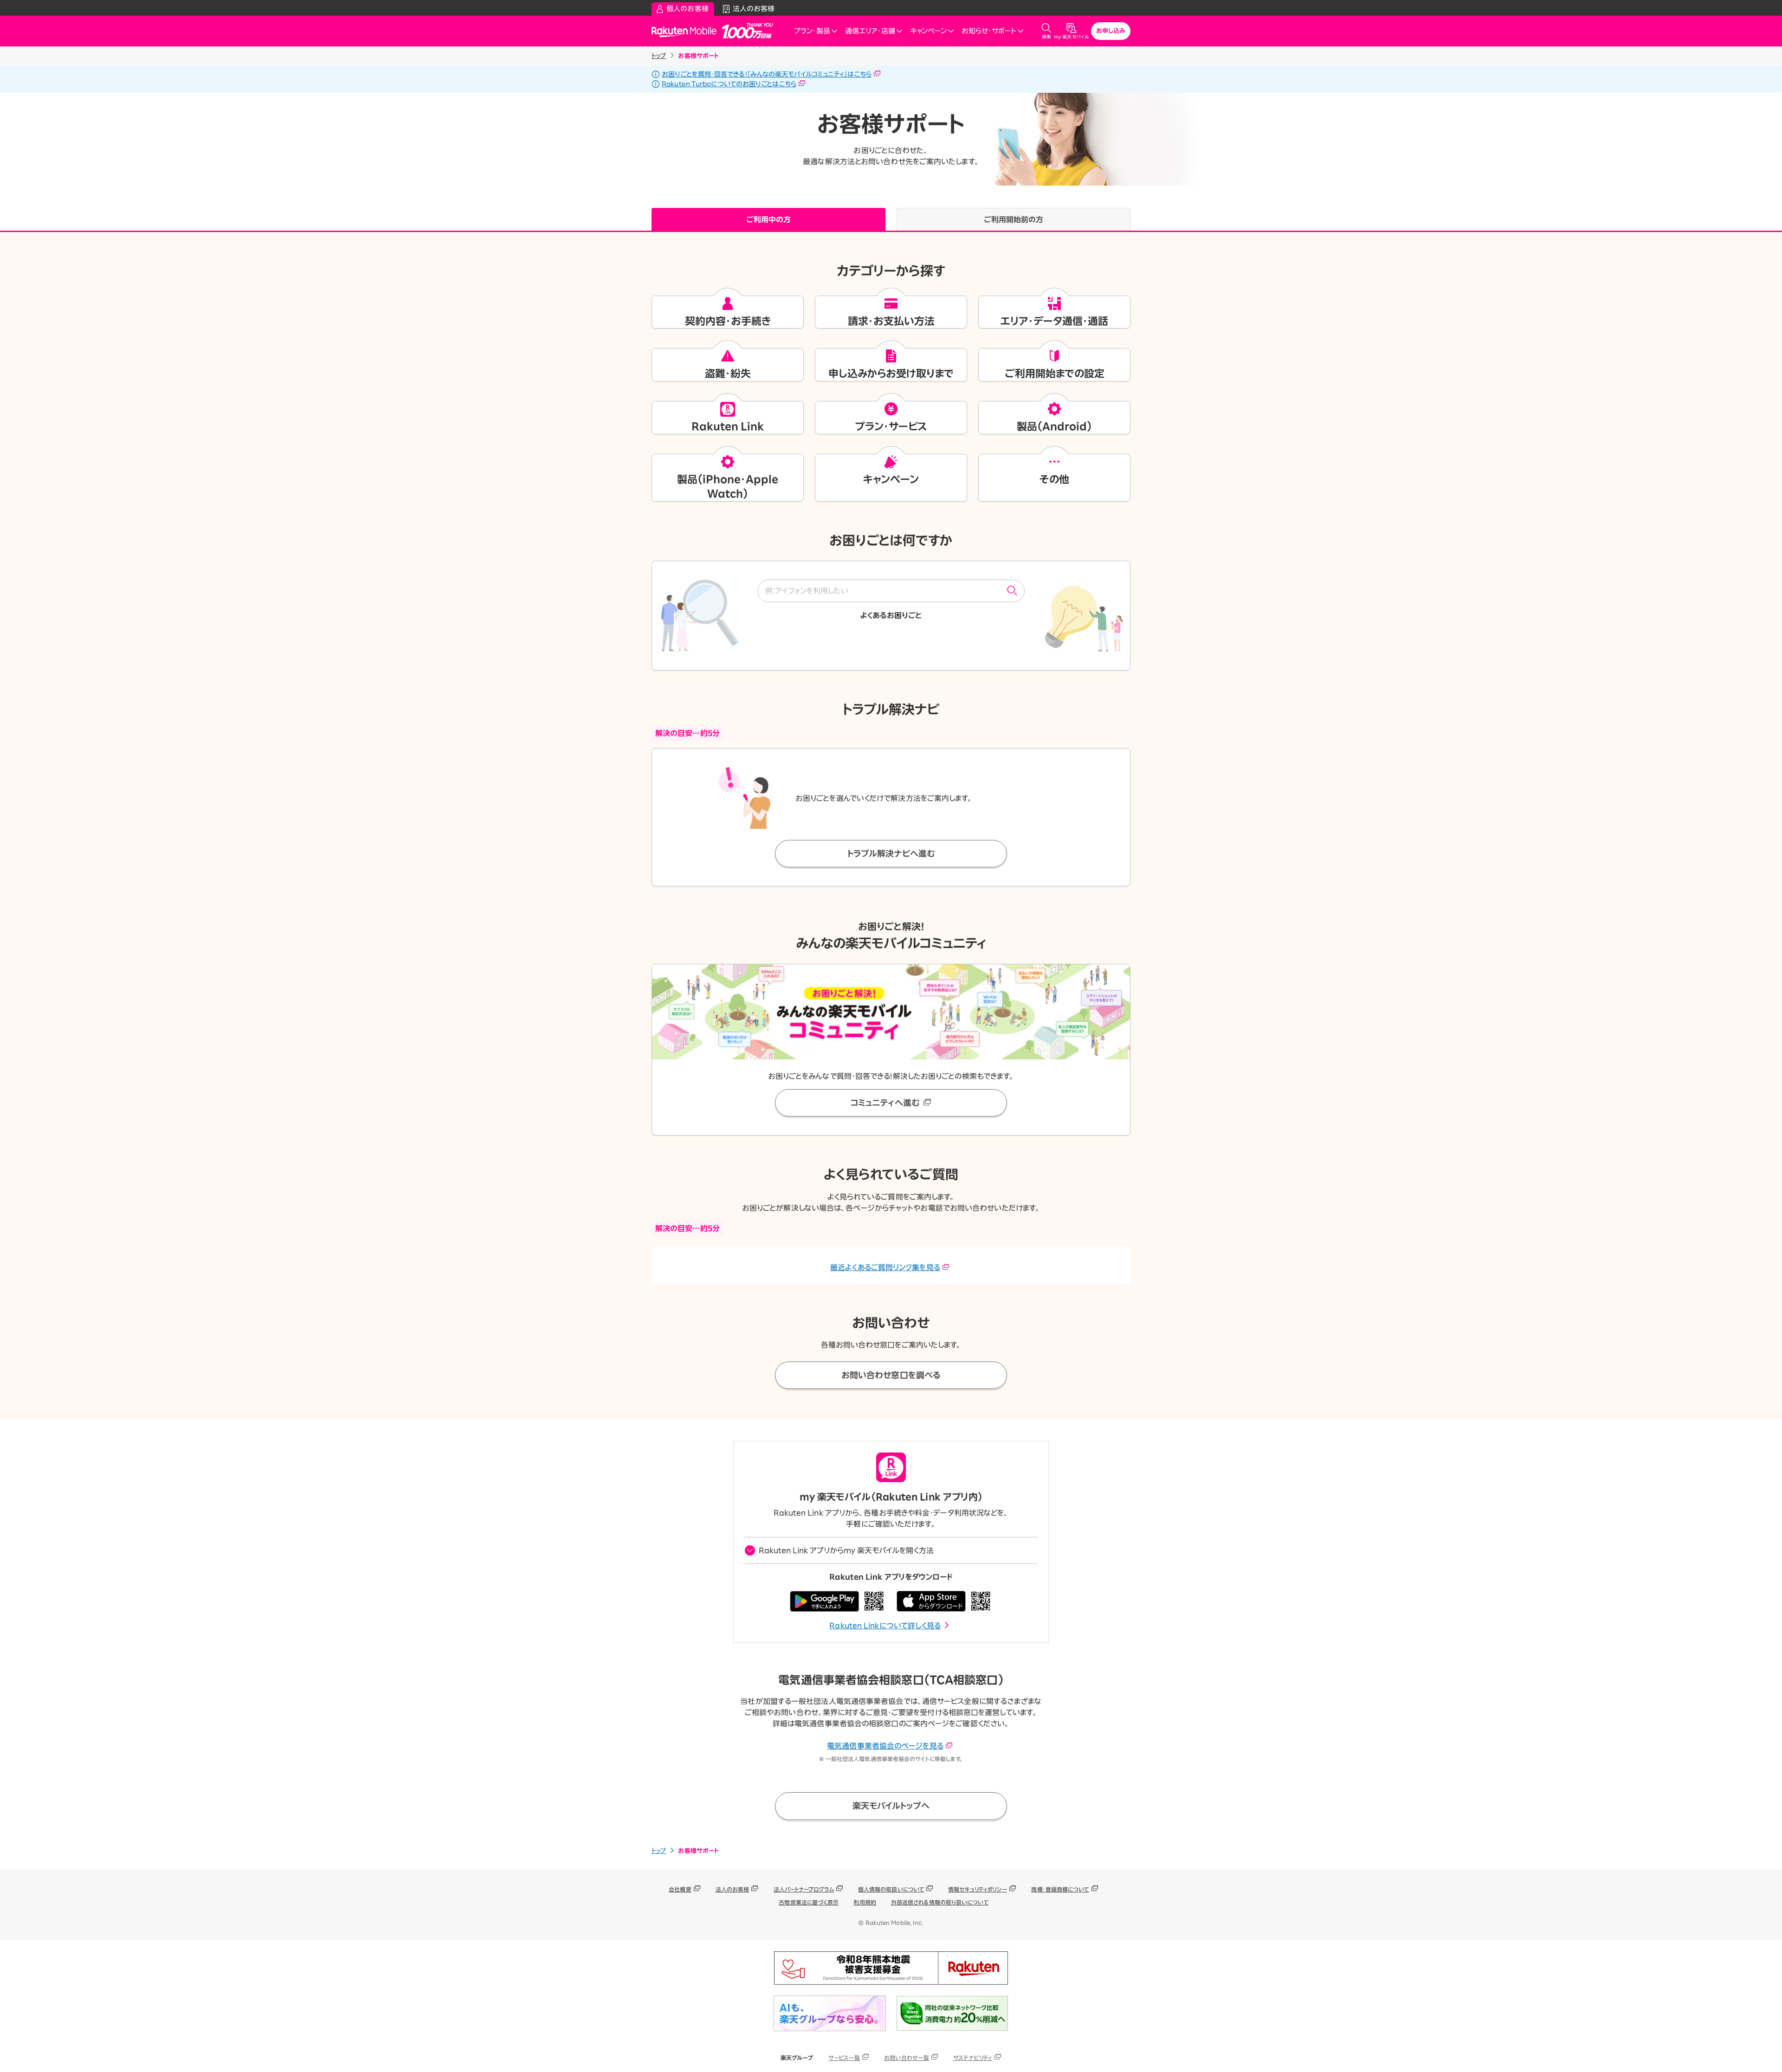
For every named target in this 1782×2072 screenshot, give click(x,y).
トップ (659, 56)
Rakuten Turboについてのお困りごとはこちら (729, 84)
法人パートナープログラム (804, 1889)
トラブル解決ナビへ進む (891, 853)
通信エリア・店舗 (870, 31)
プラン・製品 (812, 31)
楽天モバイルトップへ (891, 1806)
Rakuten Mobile (687, 31)
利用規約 (865, 1902)
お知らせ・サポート (989, 31)
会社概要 (680, 1889)
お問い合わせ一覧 (907, 2058)
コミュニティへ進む (885, 1103)
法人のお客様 (733, 1889)
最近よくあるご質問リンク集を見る (885, 1267)
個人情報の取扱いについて (891, 1889)
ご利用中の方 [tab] (769, 219)
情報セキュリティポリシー (978, 1889)
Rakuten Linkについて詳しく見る (885, 1626)
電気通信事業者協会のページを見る (885, 1746)
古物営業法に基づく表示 (809, 1902)
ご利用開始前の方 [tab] (1014, 219)
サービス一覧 (844, 2058)
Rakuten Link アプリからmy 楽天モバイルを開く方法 (846, 1550)
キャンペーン (928, 31)
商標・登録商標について (1060, 1889)
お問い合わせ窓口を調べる (891, 1375)
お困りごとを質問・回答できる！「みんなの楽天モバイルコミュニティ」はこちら (767, 74)
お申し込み (1111, 31)
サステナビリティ (973, 2058)
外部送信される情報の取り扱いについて (940, 1902)
